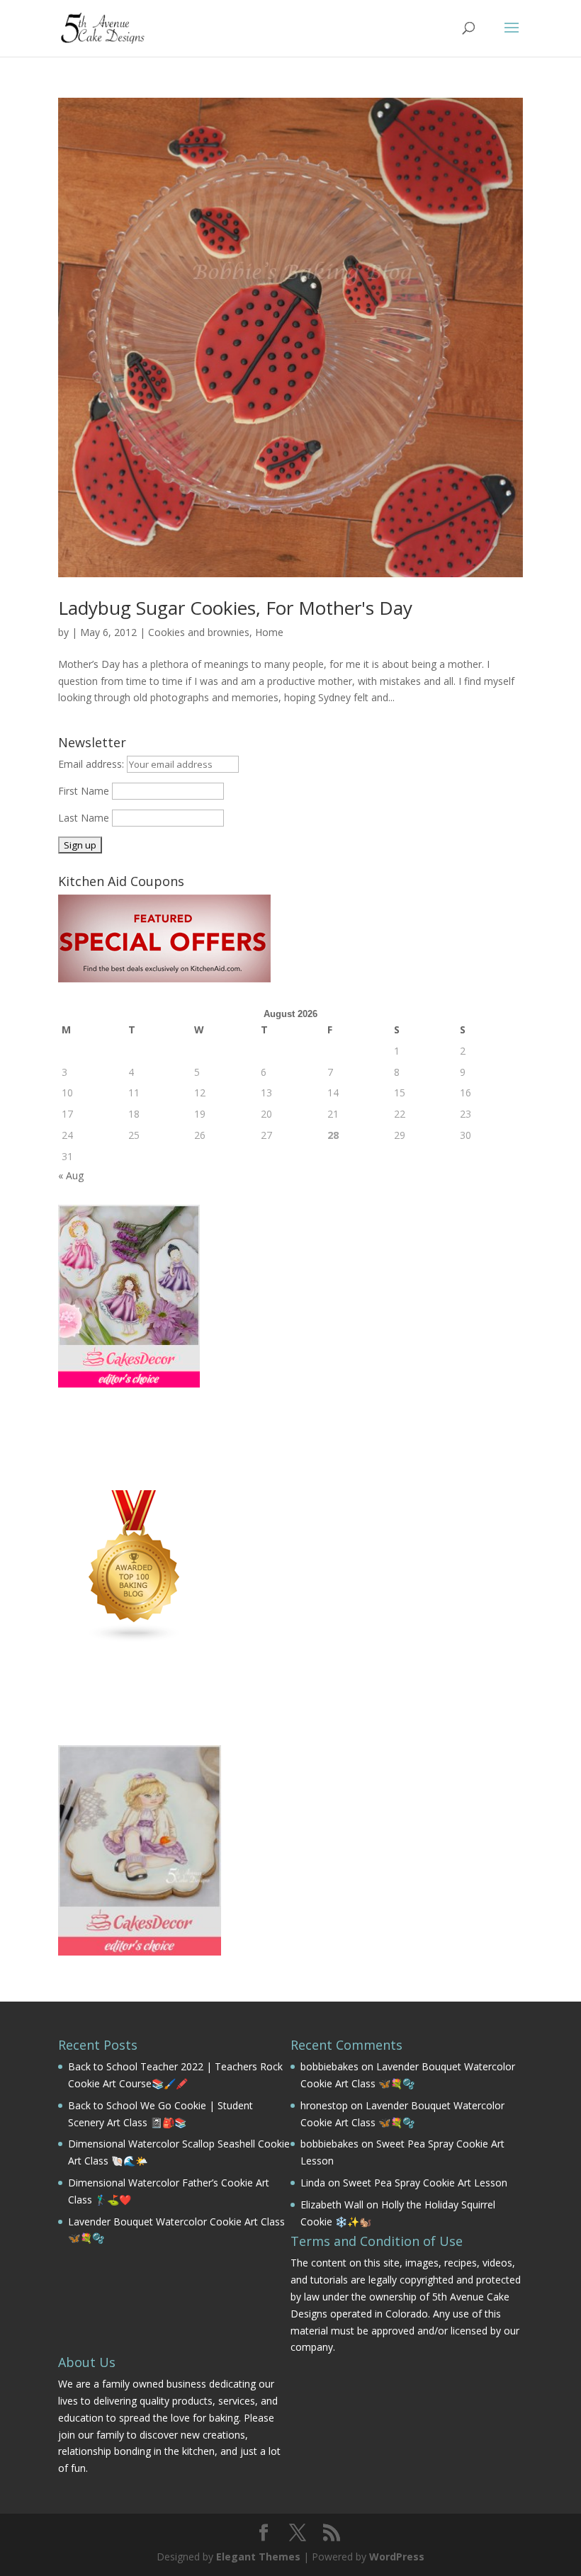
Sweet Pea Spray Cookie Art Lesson (425, 2183)
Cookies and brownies (199, 632)
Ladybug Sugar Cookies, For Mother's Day (235, 608)
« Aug (71, 1175)
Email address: (92, 764)
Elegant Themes (258, 2557)
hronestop (324, 2105)
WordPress (397, 2557)
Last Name (84, 818)
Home (269, 632)
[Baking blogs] (135, 1639)
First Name (84, 791)
